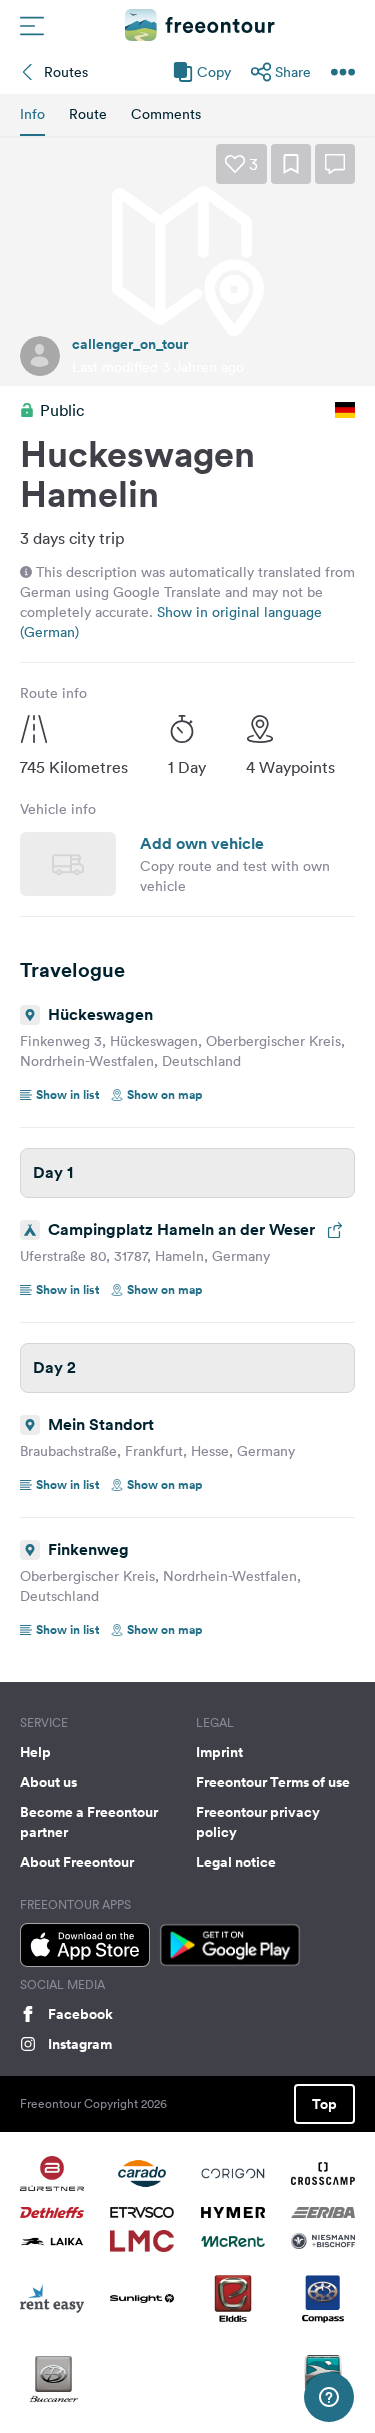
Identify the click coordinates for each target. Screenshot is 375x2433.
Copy (214, 72)
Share (293, 72)
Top (324, 2104)
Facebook (80, 2014)
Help (35, 1752)
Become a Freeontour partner (89, 1822)
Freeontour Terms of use (273, 1782)
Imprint (219, 1752)
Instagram (80, 2044)
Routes (66, 72)
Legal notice (236, 1862)
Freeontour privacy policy (258, 1822)
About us (48, 1782)
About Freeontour (77, 1862)
